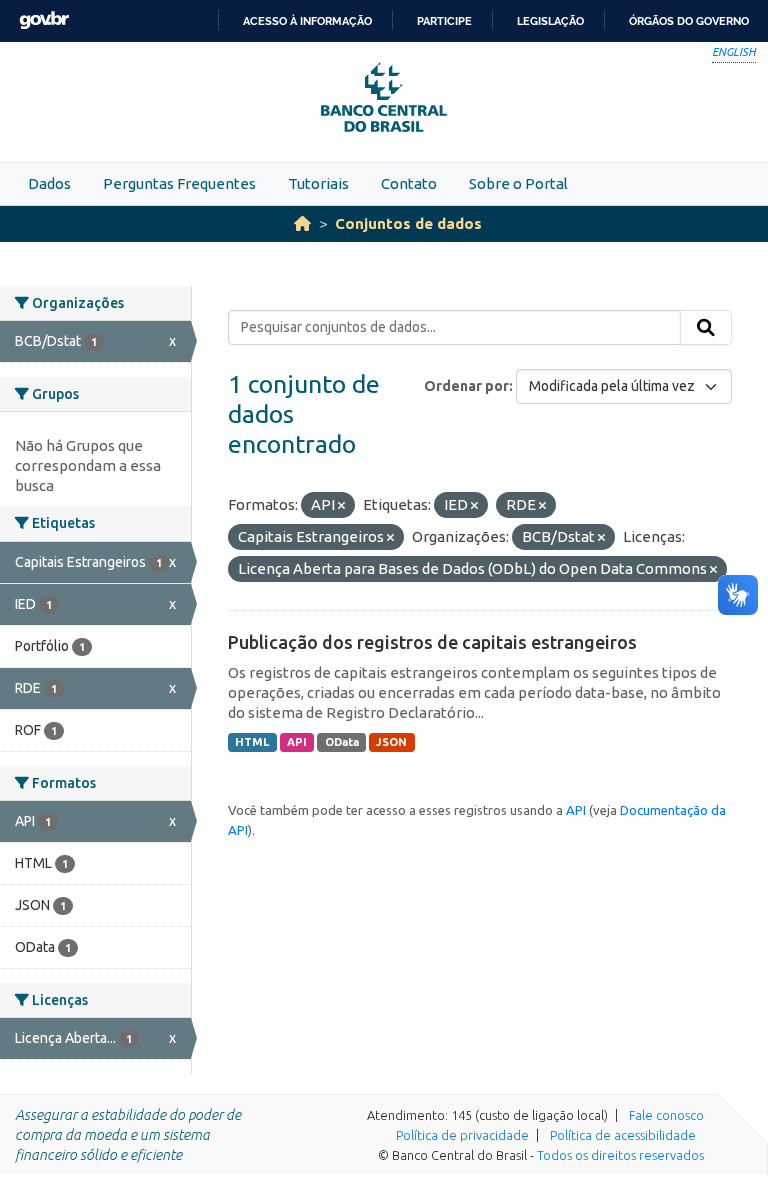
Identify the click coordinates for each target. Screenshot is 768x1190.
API (297, 742)
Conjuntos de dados (408, 223)
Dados (49, 183)
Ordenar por (466, 386)
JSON (391, 742)
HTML (252, 742)
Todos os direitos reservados (620, 1155)
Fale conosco (666, 1115)
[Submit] (706, 328)
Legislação (550, 21)
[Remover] (341, 506)
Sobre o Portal (518, 183)
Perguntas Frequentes (179, 183)
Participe (444, 21)
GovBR (44, 20)
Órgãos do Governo (689, 21)
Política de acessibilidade (623, 1135)
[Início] (302, 223)
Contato (409, 183)
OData (342, 742)
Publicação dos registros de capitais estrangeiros (432, 642)
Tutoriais (318, 183)
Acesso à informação (307, 21)
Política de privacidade (462, 1135)
